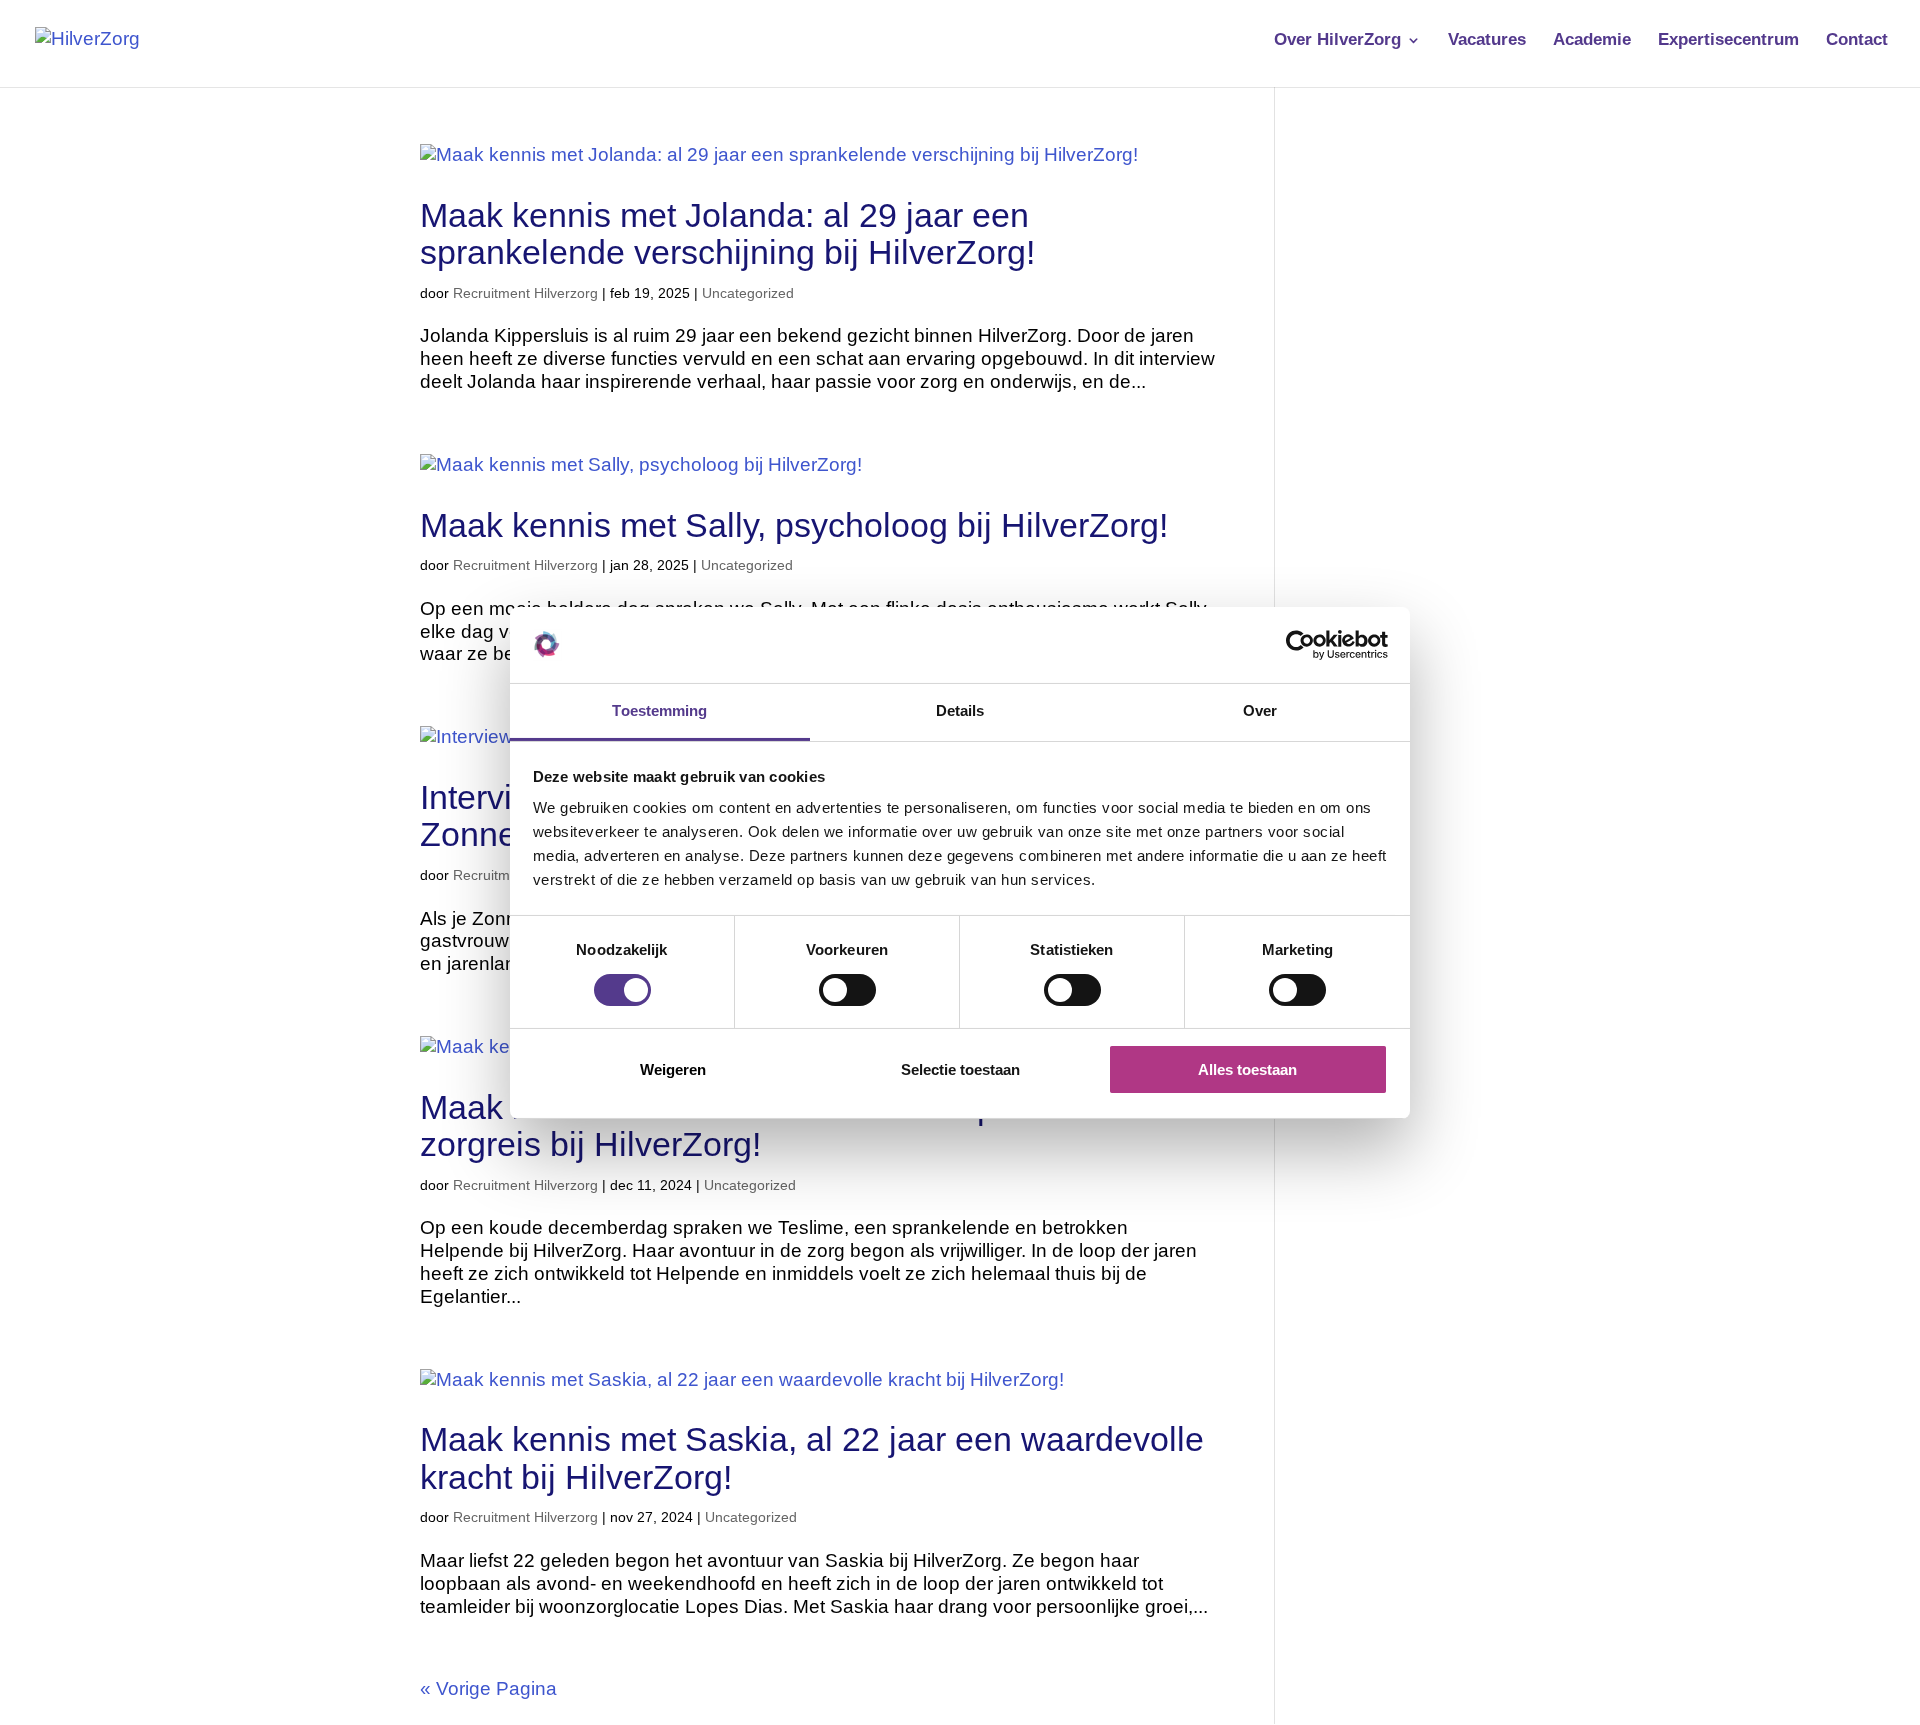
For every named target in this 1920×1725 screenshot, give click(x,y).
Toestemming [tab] (659, 710)
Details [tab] (960, 710)
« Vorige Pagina (488, 1688)
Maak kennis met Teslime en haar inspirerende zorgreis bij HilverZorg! (770, 1125)
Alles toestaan (1247, 1069)
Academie (1592, 41)
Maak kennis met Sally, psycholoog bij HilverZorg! (803, 525)
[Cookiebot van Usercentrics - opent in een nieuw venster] (1300, 645)
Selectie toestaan (960, 1069)
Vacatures (1487, 41)
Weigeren (673, 1069)
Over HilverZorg (1337, 41)
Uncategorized (748, 293)
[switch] (847, 990)
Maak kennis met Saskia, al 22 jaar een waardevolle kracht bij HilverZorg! (812, 1457)
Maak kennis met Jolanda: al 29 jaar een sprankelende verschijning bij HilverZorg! (732, 233)
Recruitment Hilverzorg (525, 293)
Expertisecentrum (1728, 41)
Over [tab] (1260, 710)
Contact (1857, 41)
